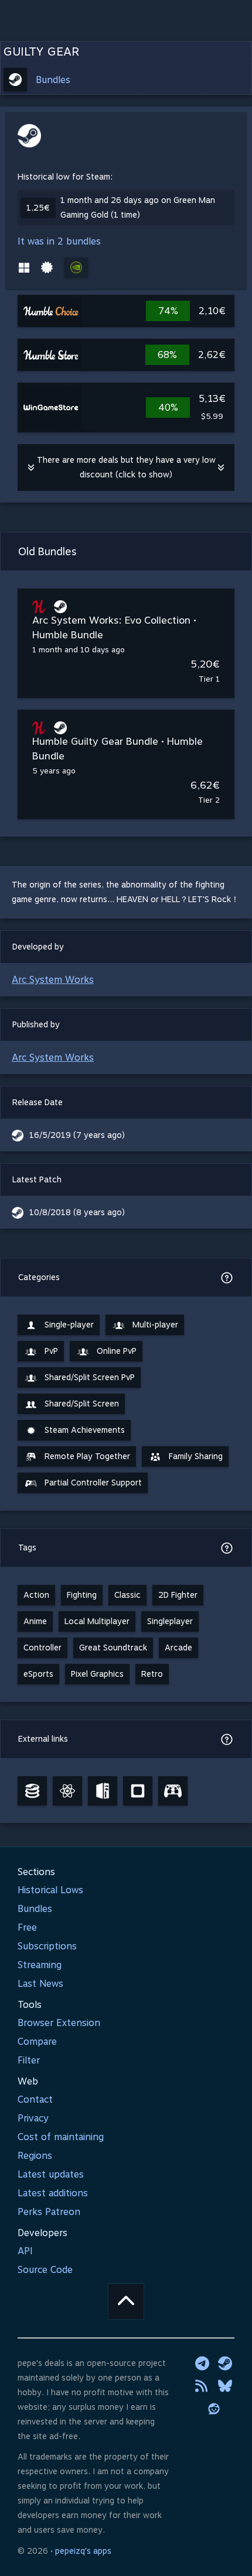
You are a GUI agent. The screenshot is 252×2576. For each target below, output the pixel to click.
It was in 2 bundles (59, 241)
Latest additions (53, 2193)
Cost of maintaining (61, 2137)
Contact (35, 2099)
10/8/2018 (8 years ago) (77, 1212)
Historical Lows (50, 1890)
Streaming (40, 1965)
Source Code (45, 2270)
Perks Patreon (49, 2212)
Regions (35, 2156)
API (25, 2251)
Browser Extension (59, 2023)
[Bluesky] (225, 2386)
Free (27, 1927)
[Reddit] (214, 2409)
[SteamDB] (32, 1791)
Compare (37, 2042)
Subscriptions (47, 1946)
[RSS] (202, 2386)
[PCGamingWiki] (103, 1791)
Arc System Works (53, 980)
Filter (29, 2060)
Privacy (33, 2118)
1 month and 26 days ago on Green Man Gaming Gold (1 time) (138, 207)
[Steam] (225, 2363)
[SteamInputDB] (173, 1791)
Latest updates (51, 2174)
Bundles (53, 80)
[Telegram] (202, 2363)
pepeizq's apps (83, 2551)
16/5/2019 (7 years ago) (77, 1135)
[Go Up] (126, 2302)
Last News (40, 1984)
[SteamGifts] (138, 1791)
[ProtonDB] (67, 1791)
